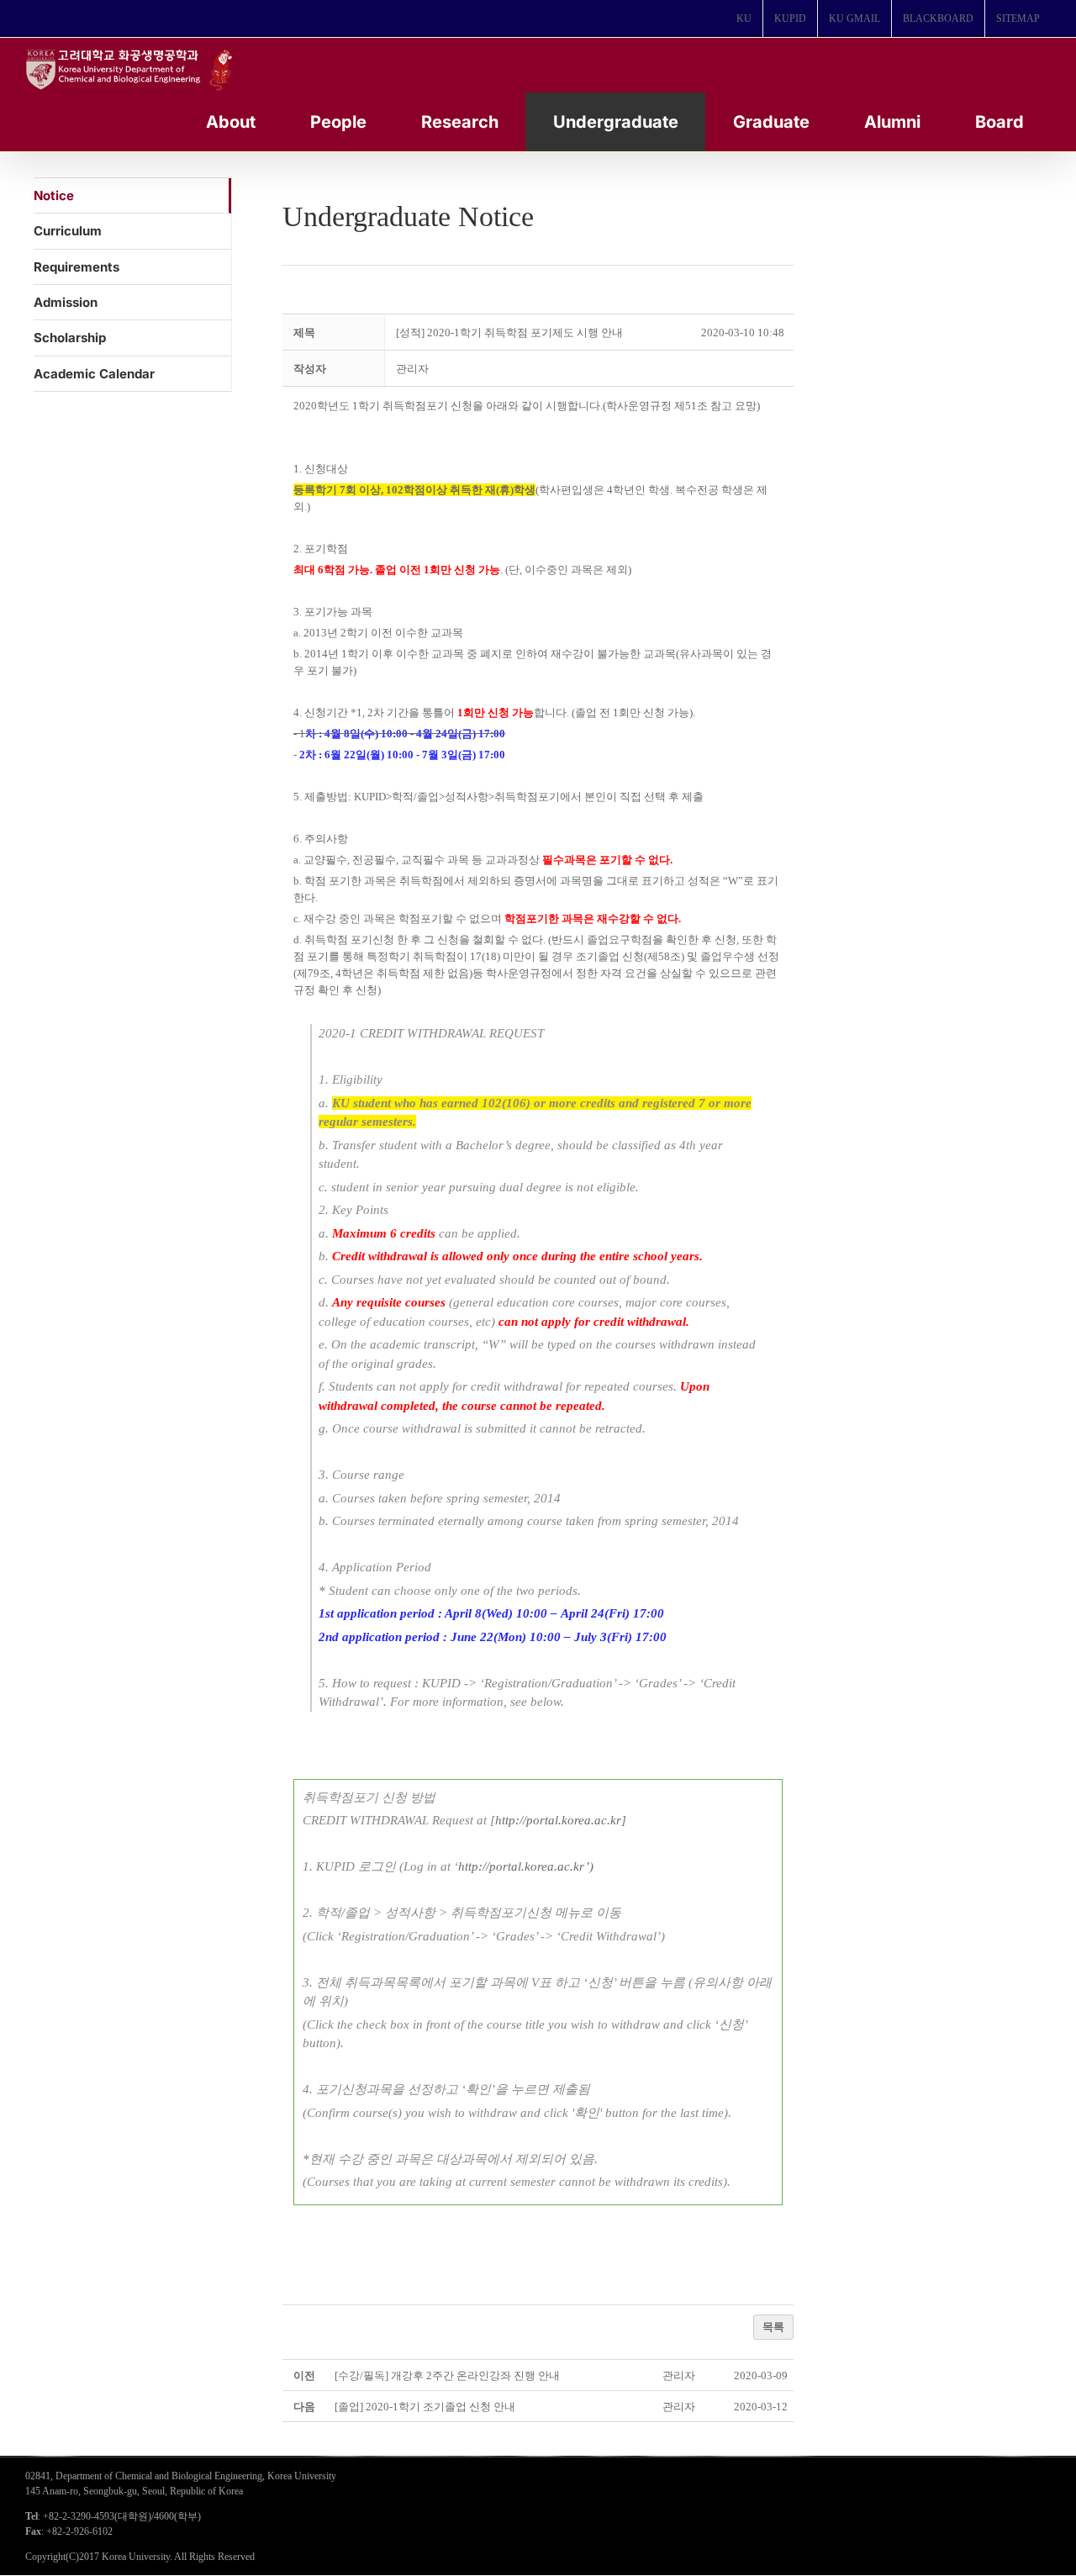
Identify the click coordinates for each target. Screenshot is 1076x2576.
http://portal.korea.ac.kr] (561, 1820)
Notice (54, 195)
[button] (412, 369)
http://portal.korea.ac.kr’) (526, 1866)
